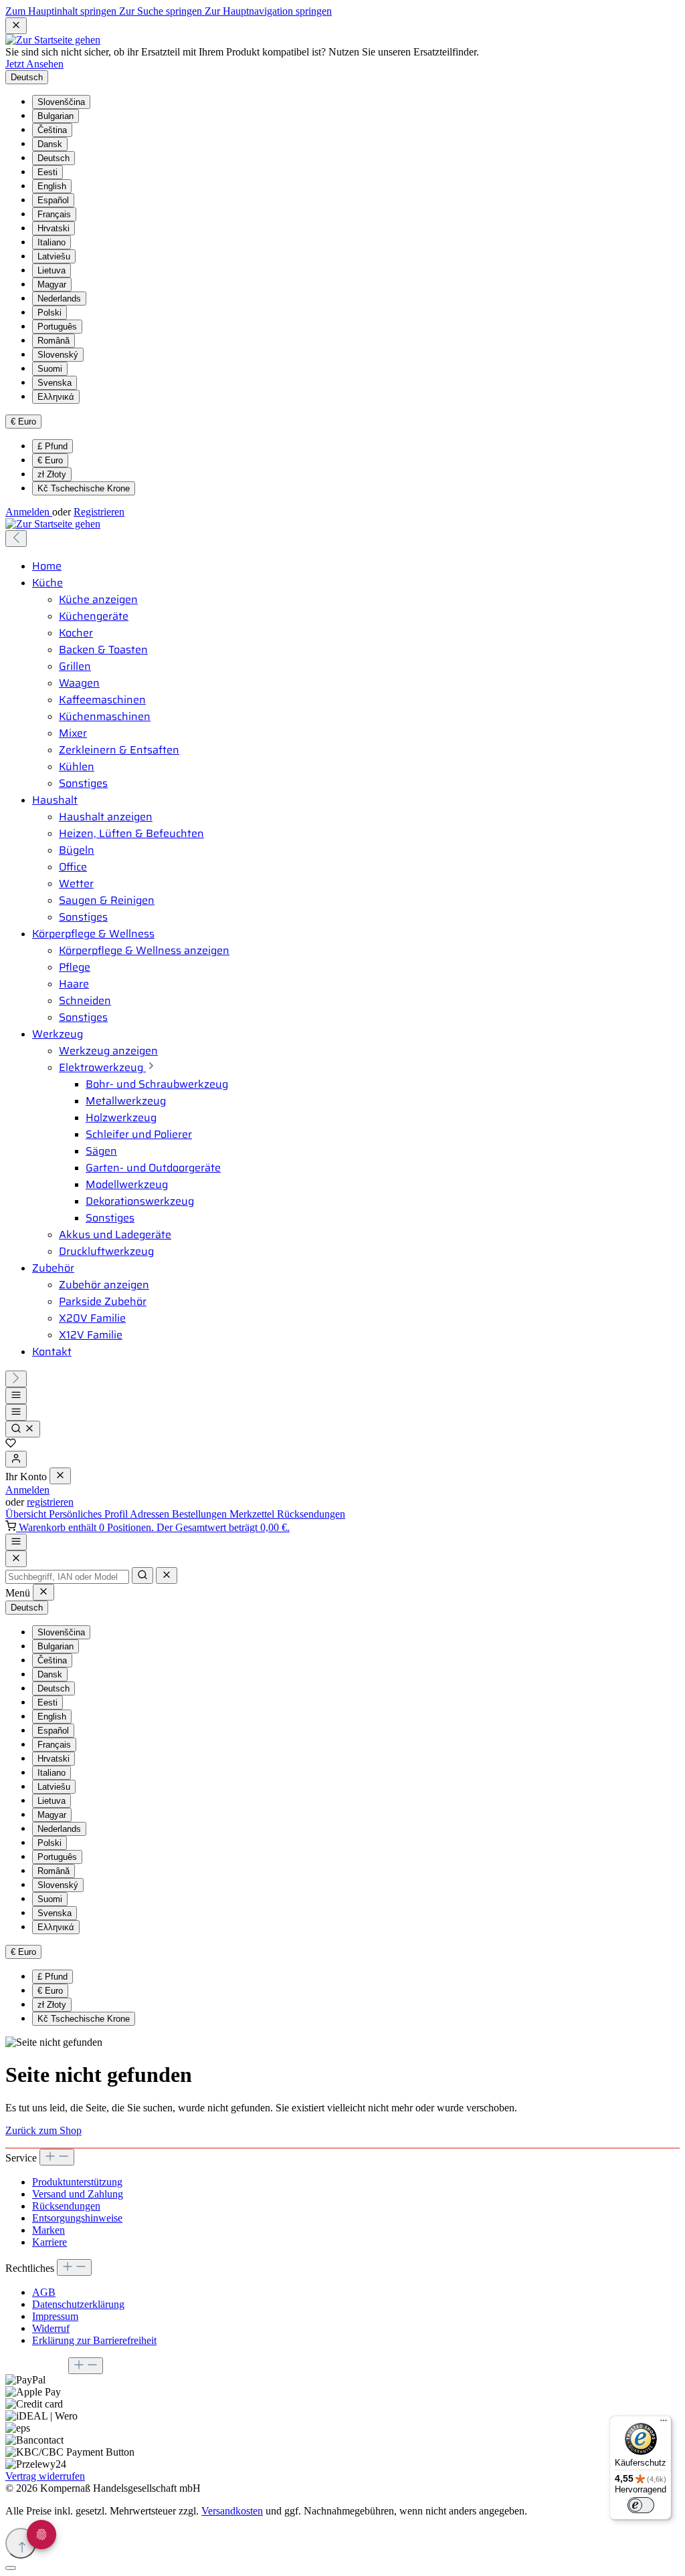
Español (53, 200)
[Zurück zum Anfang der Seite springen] (21, 2543)
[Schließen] (11, 2568)
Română (54, 341)
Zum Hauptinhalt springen (62, 11)
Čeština (52, 130)
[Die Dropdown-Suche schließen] (167, 1575)
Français (54, 214)
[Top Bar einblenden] (16, 1542)
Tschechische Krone (84, 488)
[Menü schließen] (60, 1476)
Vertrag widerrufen (45, 2476)
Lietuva (52, 270)
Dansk (50, 144)
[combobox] (67, 1577)
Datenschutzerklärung (78, 2304)
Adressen (151, 1514)
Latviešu (54, 256)
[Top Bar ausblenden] (16, 26)
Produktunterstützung (77, 2182)
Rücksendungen (311, 1514)
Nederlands (59, 299)
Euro (50, 460)
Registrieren (99, 512)
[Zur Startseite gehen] (53, 40)
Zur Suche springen (162, 11)
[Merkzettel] (11, 1444)
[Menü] (16, 1396)
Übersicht (27, 1514)
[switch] (641, 2505)
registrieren (50, 1502)
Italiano (52, 242)
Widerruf (51, 2328)
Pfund (53, 446)
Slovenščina (61, 102)
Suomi (50, 369)
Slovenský (58, 355)
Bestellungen (201, 1514)
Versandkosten (232, 2511)
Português (57, 327)
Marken (48, 2230)
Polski (50, 313)
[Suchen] (23, 1429)
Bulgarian (56, 116)
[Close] (16, 1559)
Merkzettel (253, 1514)
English (52, 186)
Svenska (55, 383)
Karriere (50, 2242)
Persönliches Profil (89, 1514)
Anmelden (29, 512)
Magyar (52, 284)
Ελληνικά (56, 397)
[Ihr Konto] (16, 1459)
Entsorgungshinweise (77, 2218)
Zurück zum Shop (43, 2130)
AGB (44, 2292)
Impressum (55, 2316)
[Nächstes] (16, 1379)
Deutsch (54, 158)
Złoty (52, 474)
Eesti (47, 172)
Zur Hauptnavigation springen (268, 11)
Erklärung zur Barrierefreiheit (94, 2340)
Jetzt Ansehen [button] (34, 64)
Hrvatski (54, 228)
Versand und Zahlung (78, 2194)
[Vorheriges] (16, 539)
